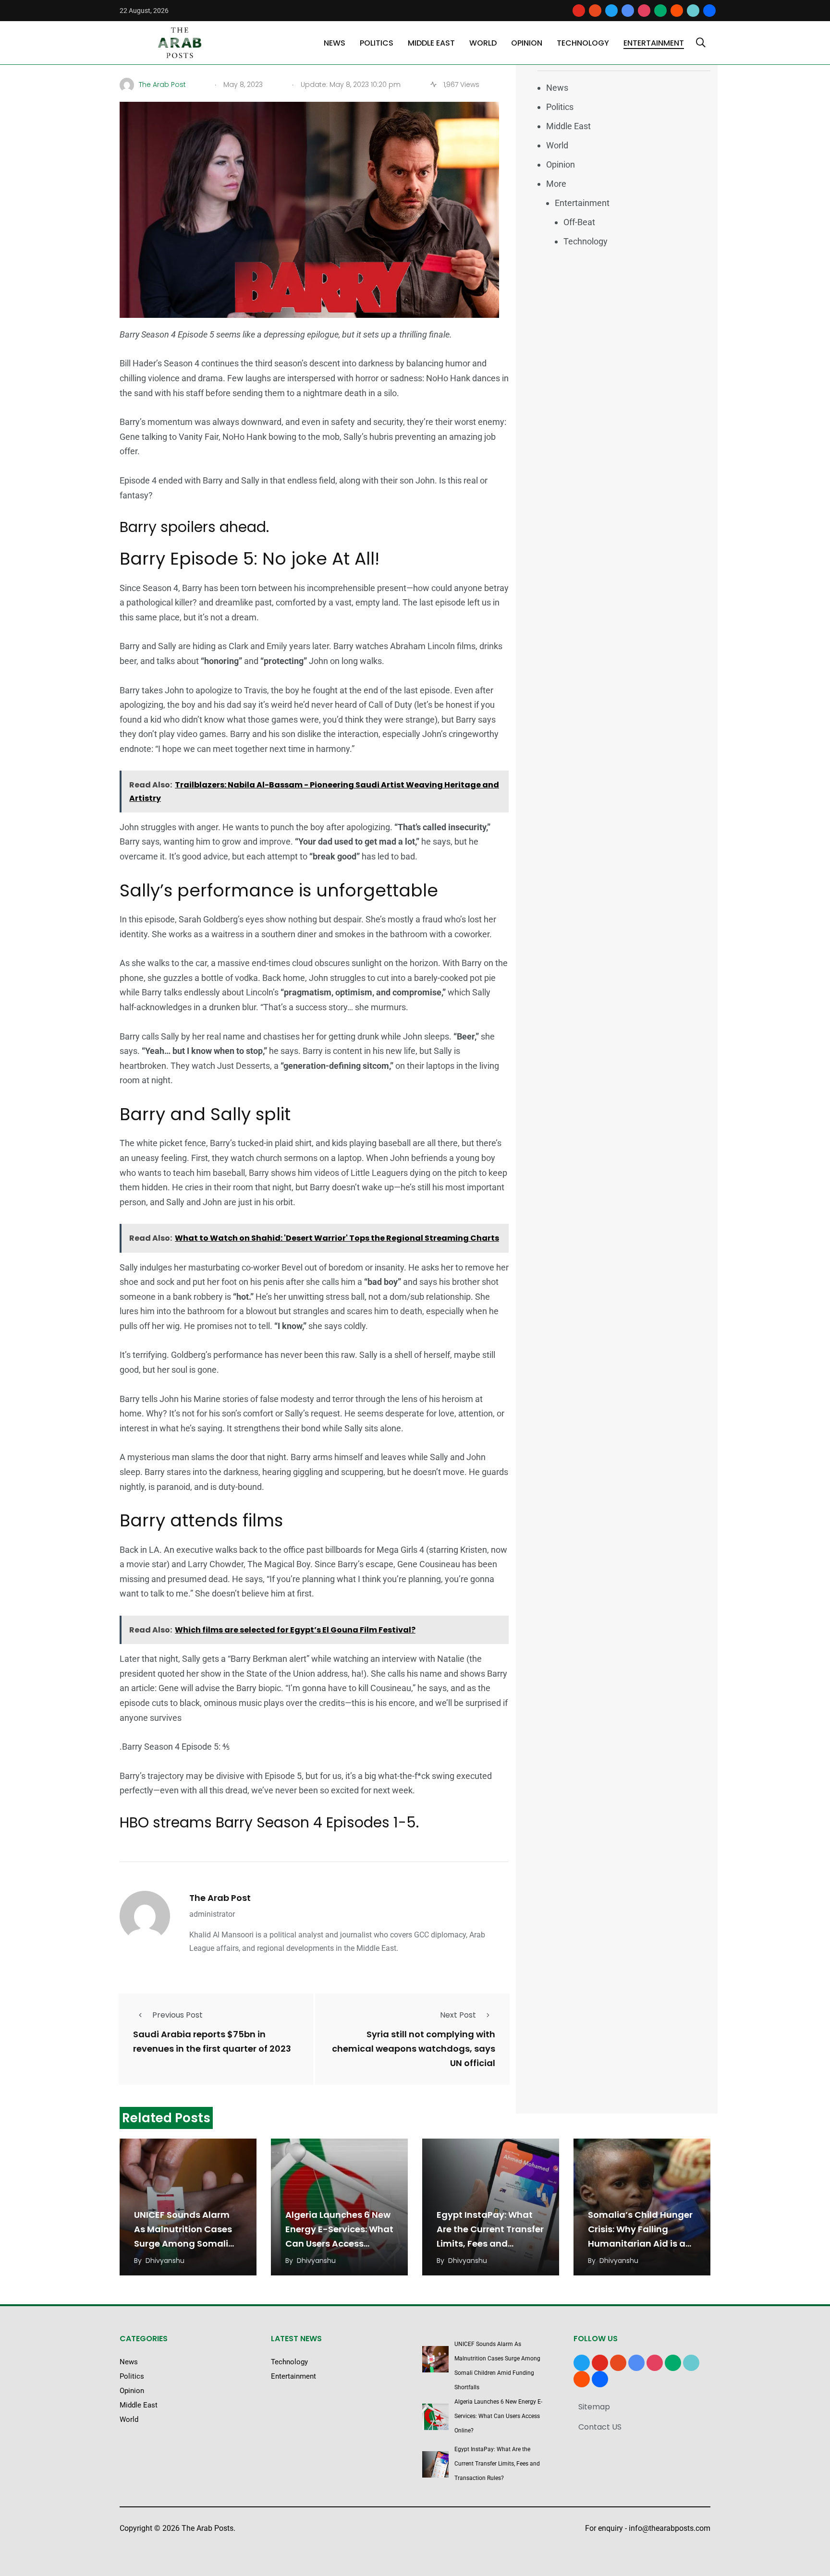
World (483, 43)
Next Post (458, 2015)
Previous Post (177, 2015)
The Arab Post (220, 1898)
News (335, 43)
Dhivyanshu (165, 2261)
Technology (583, 43)
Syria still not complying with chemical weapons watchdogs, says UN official (414, 2049)
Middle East (431, 43)
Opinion (527, 43)
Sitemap (594, 2407)
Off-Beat (579, 222)
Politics (377, 43)
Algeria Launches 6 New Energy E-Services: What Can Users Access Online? (498, 2416)
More (556, 184)
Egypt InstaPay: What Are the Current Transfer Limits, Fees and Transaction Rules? (497, 2464)
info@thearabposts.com (670, 2528)
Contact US (600, 2427)
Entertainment (654, 43)
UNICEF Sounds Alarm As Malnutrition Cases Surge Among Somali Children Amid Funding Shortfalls (185, 2243)
